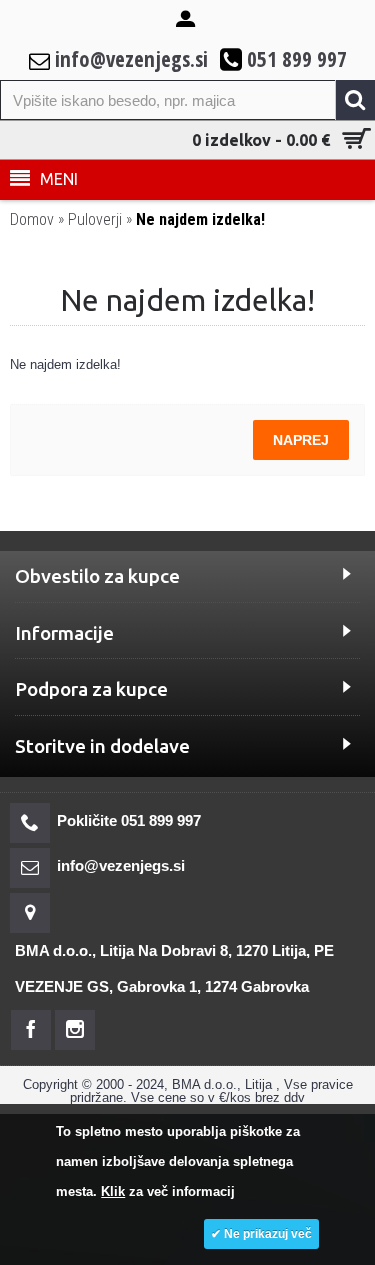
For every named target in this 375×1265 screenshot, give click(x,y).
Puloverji (95, 219)
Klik (113, 1191)
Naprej (301, 440)
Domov (32, 219)
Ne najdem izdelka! (200, 219)
